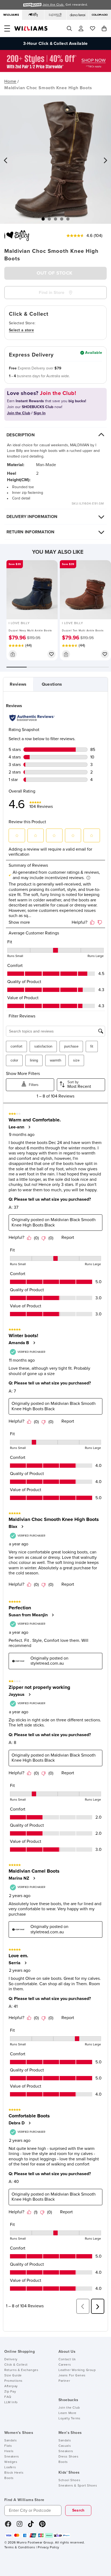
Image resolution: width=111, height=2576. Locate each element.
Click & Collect (16, 2365)
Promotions (13, 2381)
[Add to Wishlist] (51, 654)
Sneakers (12, 2457)
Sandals (11, 2441)
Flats (8, 2446)
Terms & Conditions (20, 2548)
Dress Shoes (69, 2457)
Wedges (11, 2462)
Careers (65, 2365)
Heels (9, 2451)
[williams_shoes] (42, 2526)
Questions (52, 684)
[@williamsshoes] (31, 2526)
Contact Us (67, 2359)
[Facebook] (8, 2526)
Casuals (65, 2446)
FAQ (8, 2397)
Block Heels (14, 2473)
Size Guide (13, 2376)
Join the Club (69, 2408)
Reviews (18, 684)
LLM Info (11, 2402)
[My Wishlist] (93, 28)
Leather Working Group (77, 2370)
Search (78, 2510)
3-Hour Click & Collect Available (55, 44)
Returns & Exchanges (21, 2370)
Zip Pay (10, 2392)
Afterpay (11, 2386)
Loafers (10, 2467)
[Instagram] (20, 2526)
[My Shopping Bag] (104, 28)
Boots (9, 2478)
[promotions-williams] (55, 71)
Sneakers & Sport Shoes (78, 2486)
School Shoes (69, 2480)
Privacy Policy (48, 2548)
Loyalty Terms (70, 2419)
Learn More (67, 2413)
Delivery (11, 2359)
